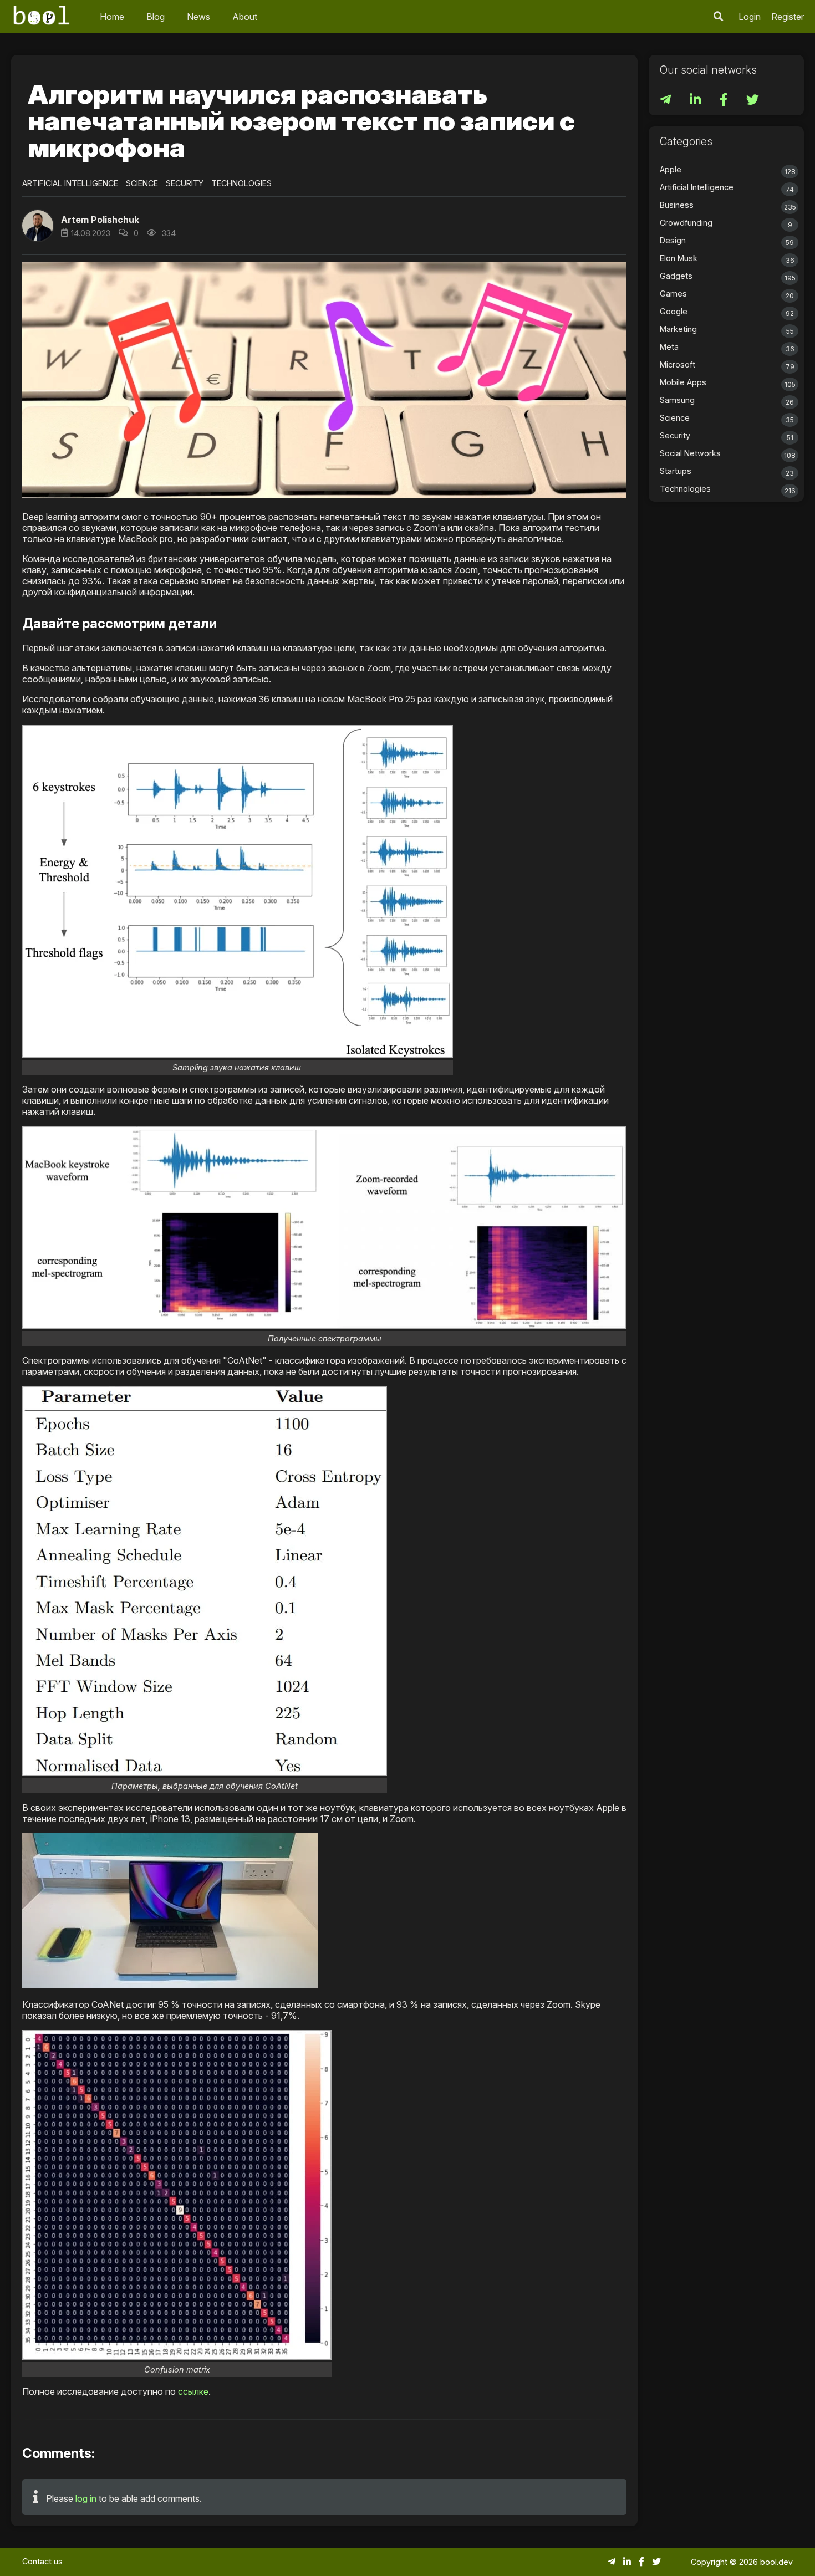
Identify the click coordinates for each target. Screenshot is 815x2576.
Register (788, 17)
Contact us (42, 2561)
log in (86, 2498)
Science (142, 183)
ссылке (193, 2391)
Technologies (241, 183)
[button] (719, 16)
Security (185, 183)
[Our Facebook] (725, 101)
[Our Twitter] (753, 101)
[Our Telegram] (666, 101)
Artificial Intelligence (70, 183)
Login (750, 17)
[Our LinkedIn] (696, 101)
